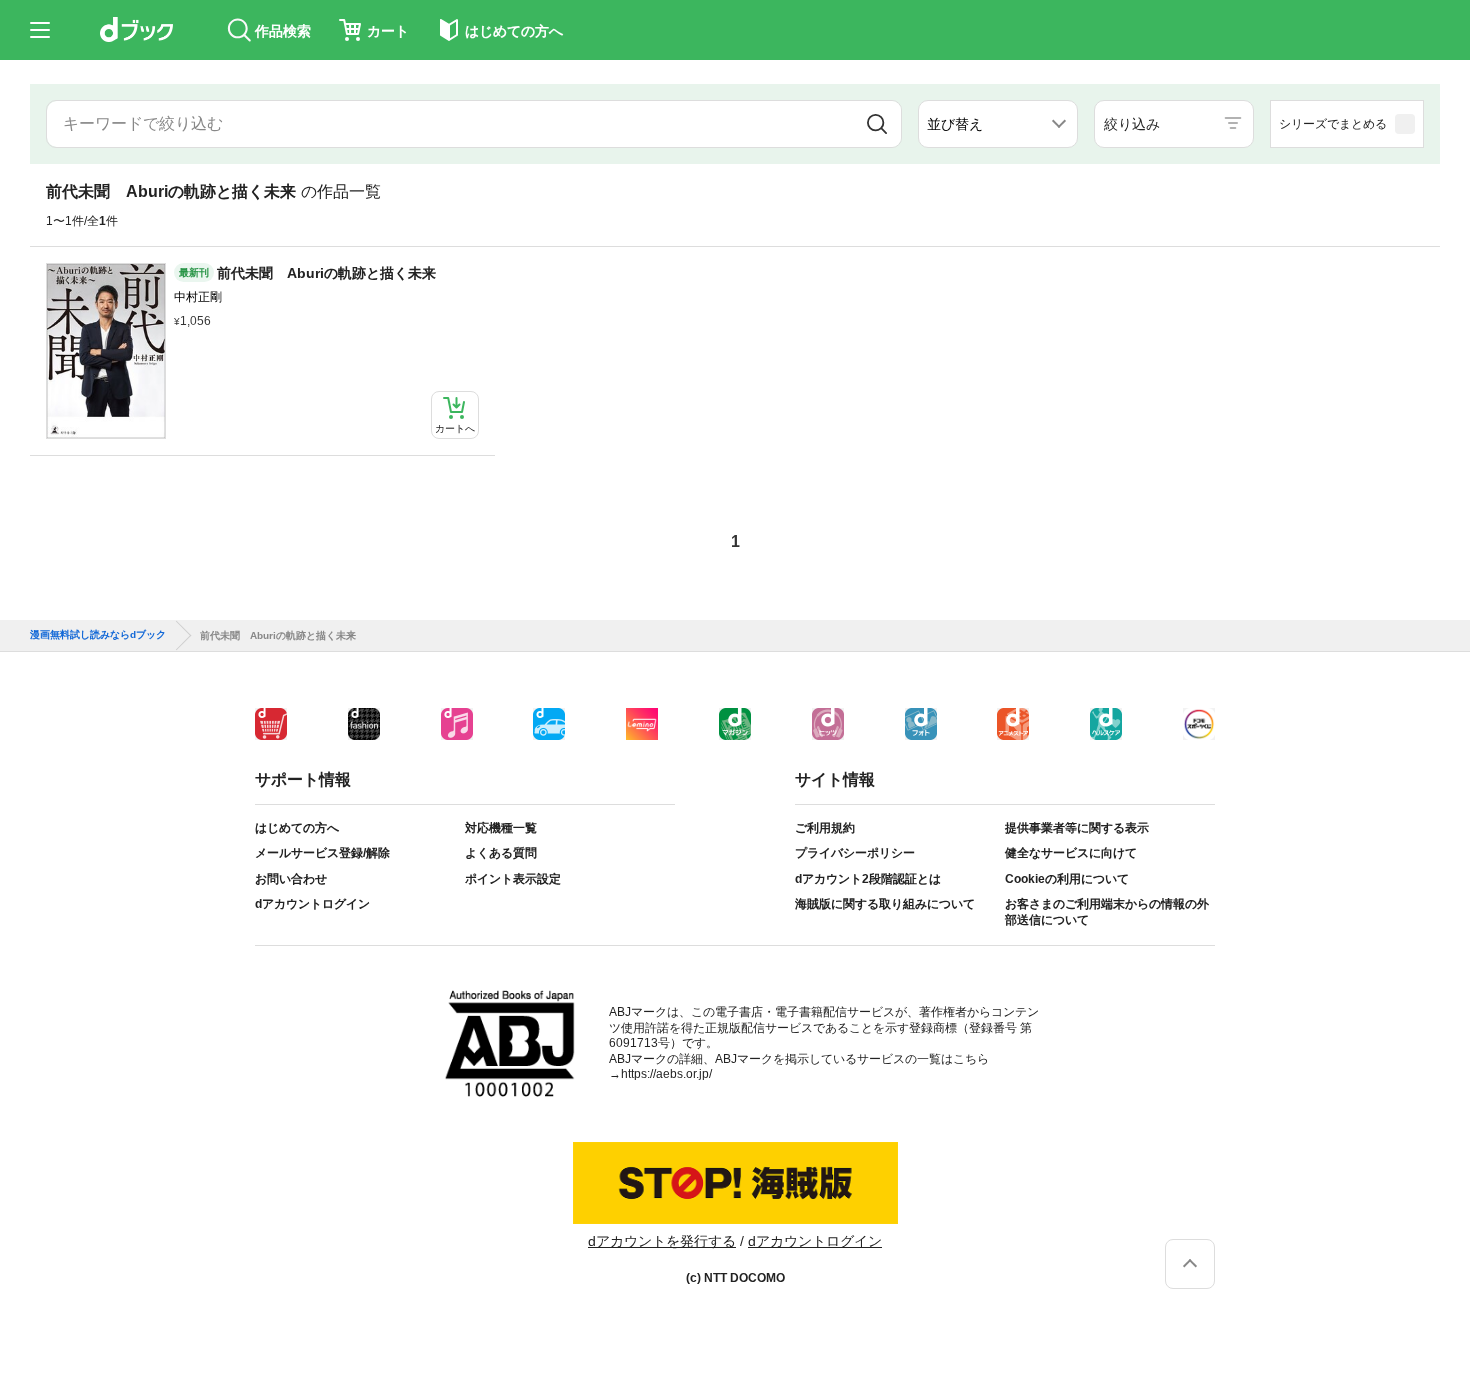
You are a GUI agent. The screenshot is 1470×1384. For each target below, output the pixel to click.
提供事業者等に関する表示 (1077, 828)
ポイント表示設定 (513, 879)
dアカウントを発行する (662, 1241)
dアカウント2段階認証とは (868, 879)
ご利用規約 (825, 828)
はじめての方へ (297, 828)
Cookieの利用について (1067, 879)
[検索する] (876, 124)
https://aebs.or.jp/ (666, 1074)
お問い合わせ (291, 879)
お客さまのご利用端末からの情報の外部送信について (1107, 912)
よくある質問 (501, 853)
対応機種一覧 (501, 828)
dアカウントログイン (312, 904)
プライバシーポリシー (855, 853)
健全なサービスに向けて (1071, 853)
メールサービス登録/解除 (322, 853)
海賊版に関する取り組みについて (885, 904)
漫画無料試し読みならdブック (98, 635)
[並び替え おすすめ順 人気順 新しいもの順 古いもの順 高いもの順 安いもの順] (998, 124)
